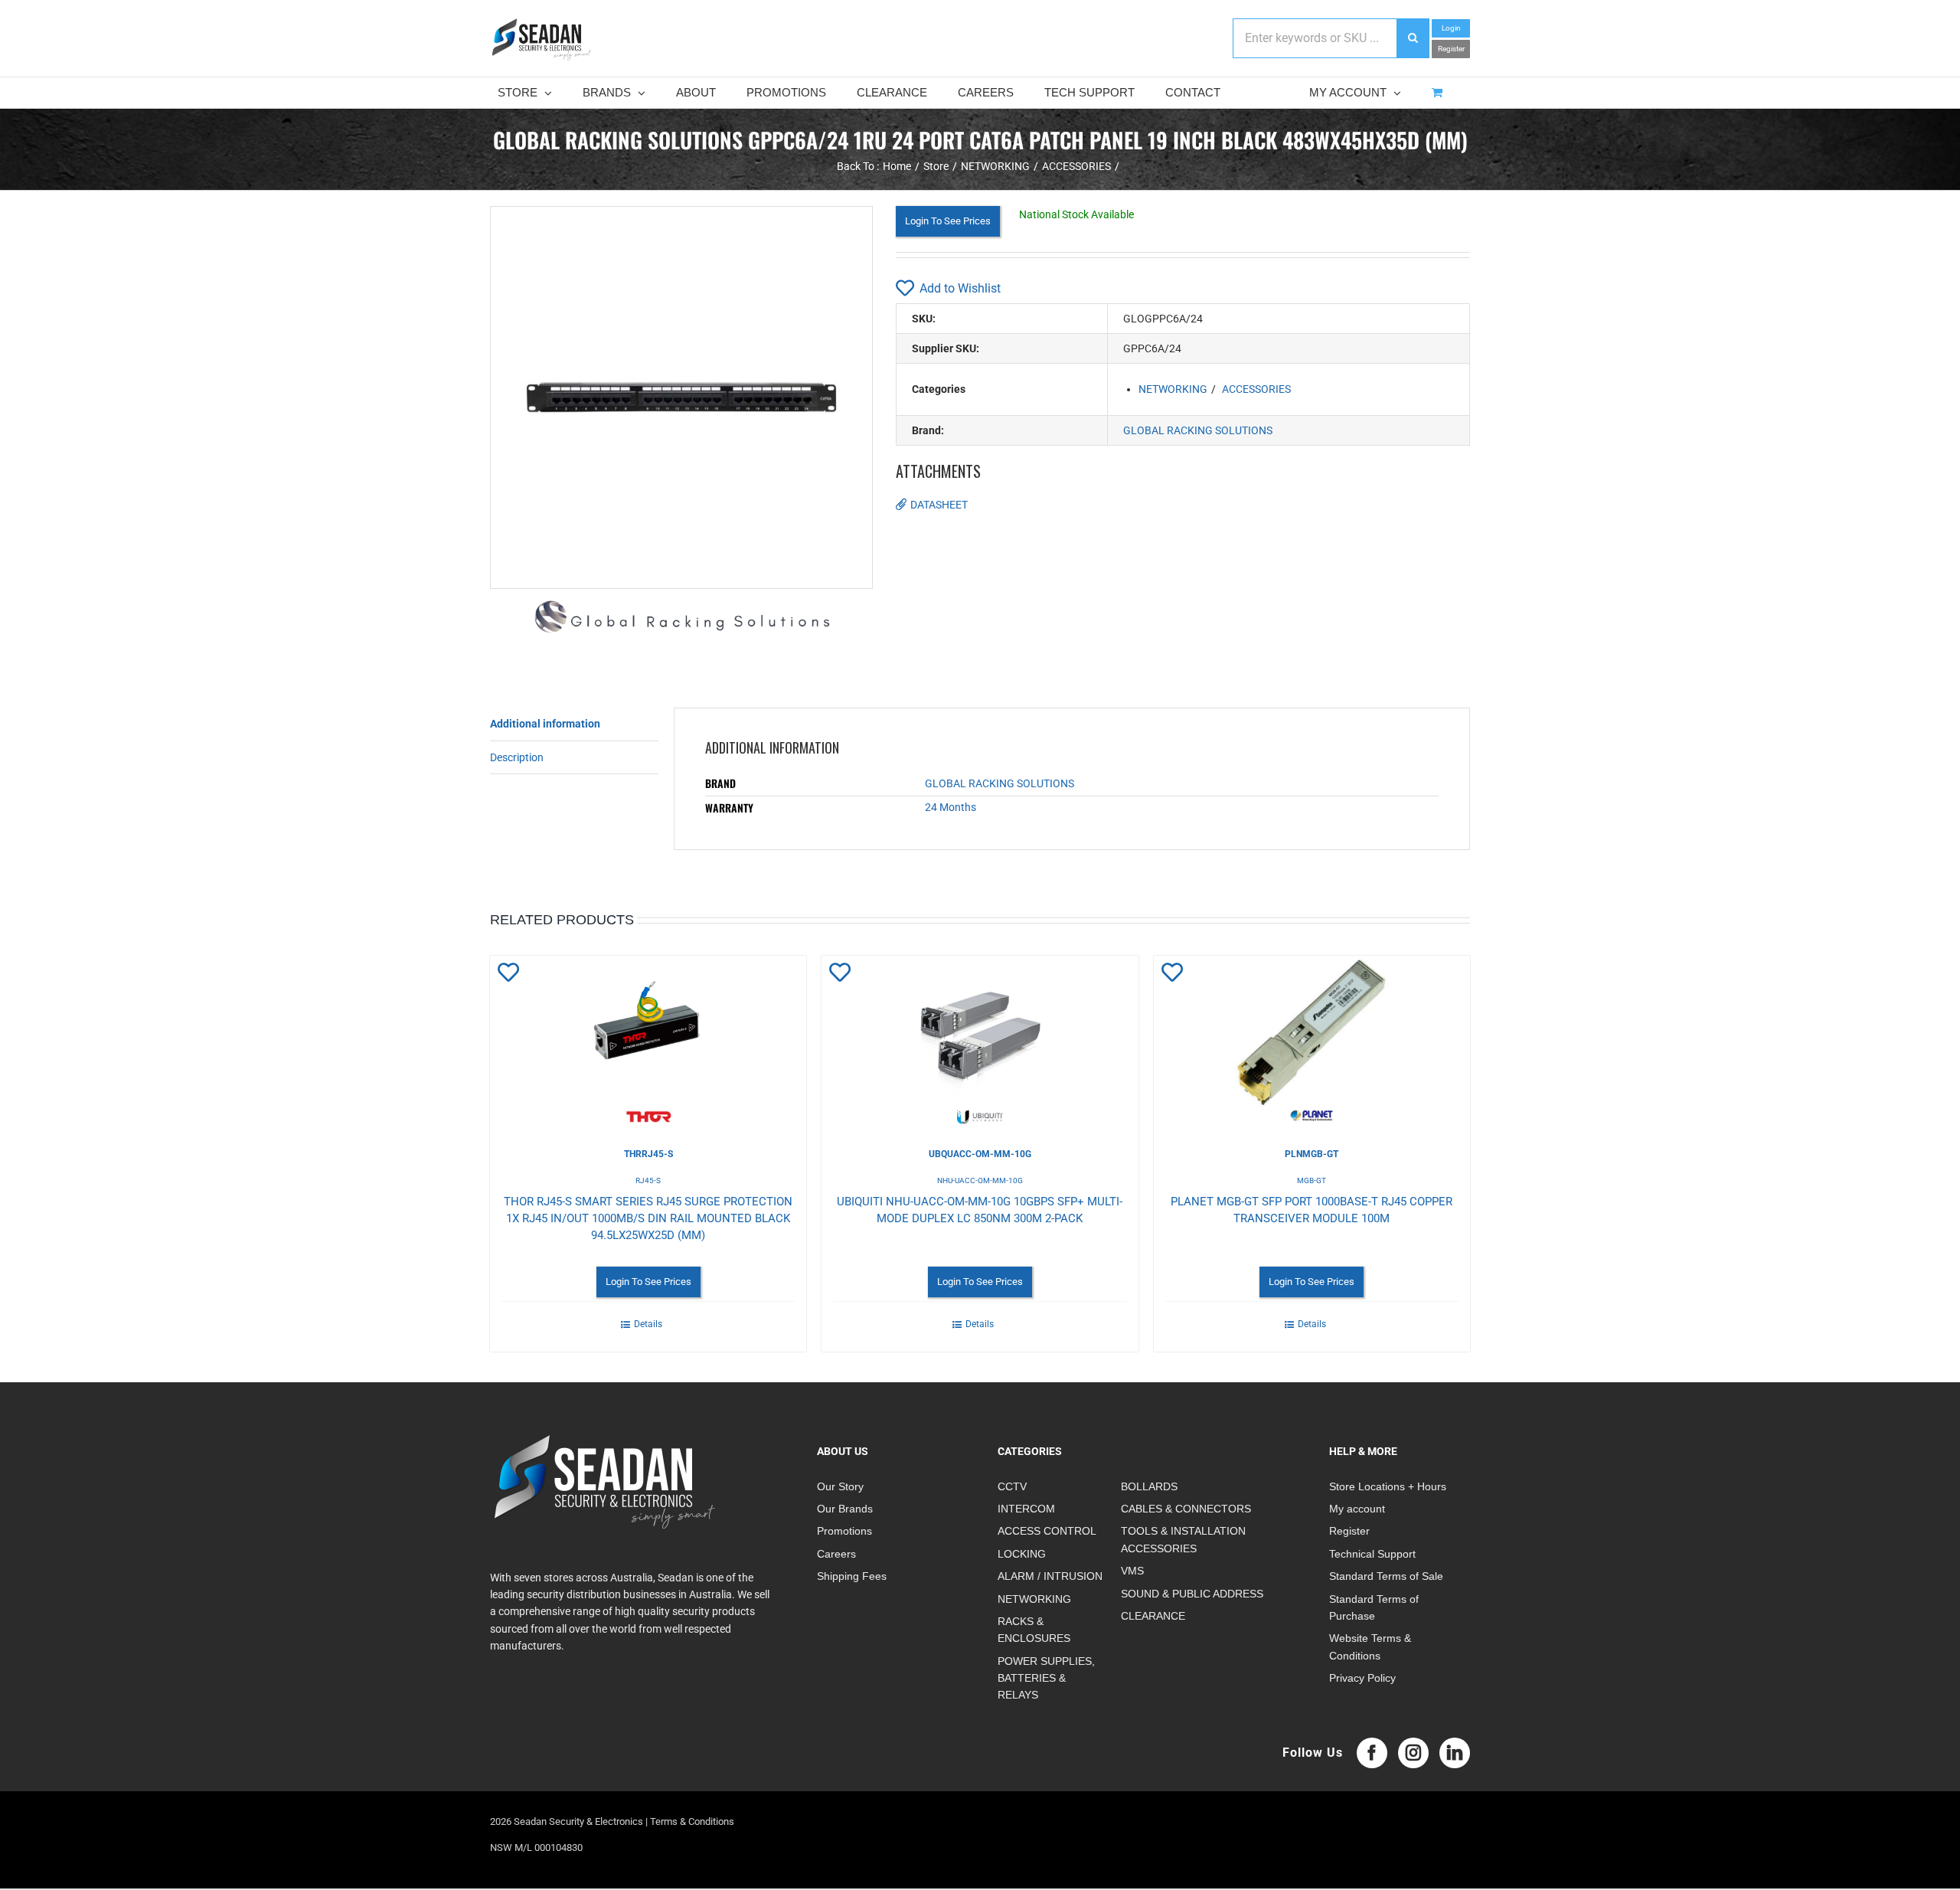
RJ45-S (648, 1180)
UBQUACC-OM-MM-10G (980, 1154)
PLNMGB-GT (1312, 1154)
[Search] (1413, 38)
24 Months (951, 807)
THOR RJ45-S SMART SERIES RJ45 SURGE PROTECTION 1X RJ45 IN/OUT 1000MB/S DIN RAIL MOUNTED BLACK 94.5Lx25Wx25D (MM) (648, 1218)
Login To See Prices (948, 221)
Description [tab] (517, 757)
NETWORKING (1173, 389)
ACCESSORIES (1256, 389)
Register (1451, 49)
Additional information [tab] (545, 724)
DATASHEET (939, 505)
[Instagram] (1413, 1753)
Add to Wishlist (960, 288)
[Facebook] (1372, 1753)
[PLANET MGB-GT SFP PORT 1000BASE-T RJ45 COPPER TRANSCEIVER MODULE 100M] (1312, 1040)
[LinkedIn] (1455, 1753)
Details (648, 1324)
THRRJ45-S (648, 1154)
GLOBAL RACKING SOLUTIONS (1198, 430)
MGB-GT (1312, 1180)
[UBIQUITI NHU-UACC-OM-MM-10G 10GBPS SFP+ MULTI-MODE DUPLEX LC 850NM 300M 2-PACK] (980, 1040)
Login (1451, 28)
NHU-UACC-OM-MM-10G (980, 1180)
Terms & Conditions (692, 1821)
